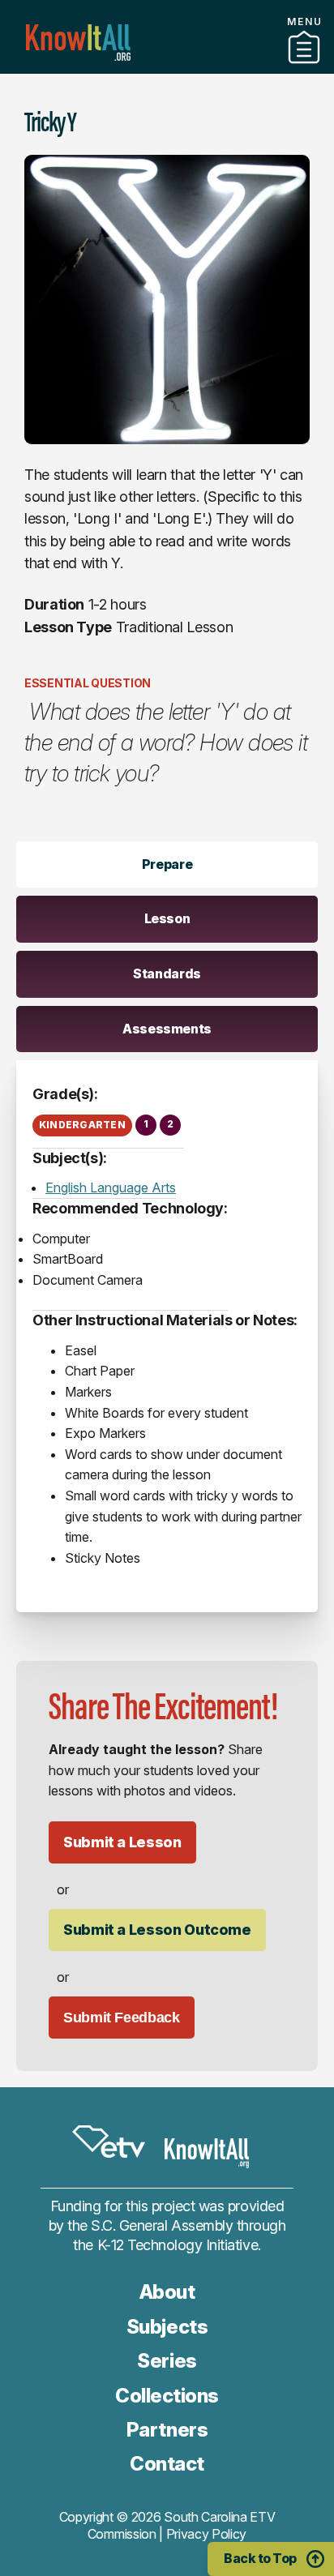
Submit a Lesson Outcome (157, 1930)
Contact (167, 2464)
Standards (167, 973)
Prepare (167, 864)
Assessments (167, 1029)
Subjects (167, 2327)
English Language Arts (111, 1187)
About (167, 2292)
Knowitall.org (78, 43)
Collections (167, 2396)
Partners (167, 67)
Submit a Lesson (122, 1842)
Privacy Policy (207, 2534)
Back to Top (260, 2558)
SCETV (109, 2142)
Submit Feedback (122, 2018)
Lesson (167, 918)
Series (167, 2361)
